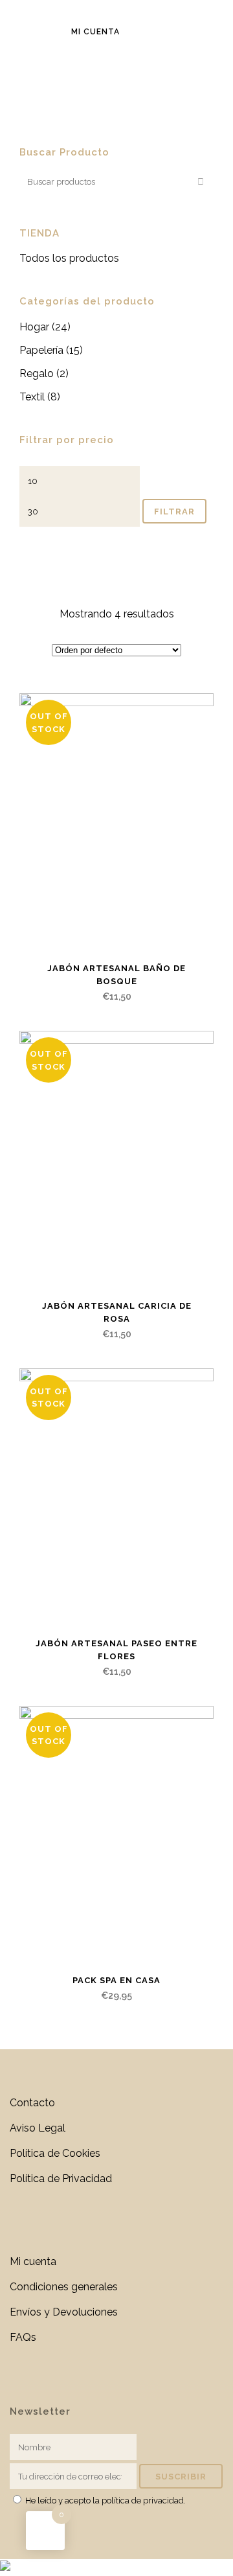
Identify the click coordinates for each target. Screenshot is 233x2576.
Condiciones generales (64, 2287)
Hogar (34, 327)
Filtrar (174, 512)
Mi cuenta (95, 32)
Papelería (41, 350)
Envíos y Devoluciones (64, 2312)
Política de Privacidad (61, 2179)
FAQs (23, 2337)
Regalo (37, 374)
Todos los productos (69, 258)
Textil (32, 397)
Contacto (32, 2103)
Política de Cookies (55, 2153)
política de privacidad (143, 2501)
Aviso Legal (38, 2128)
